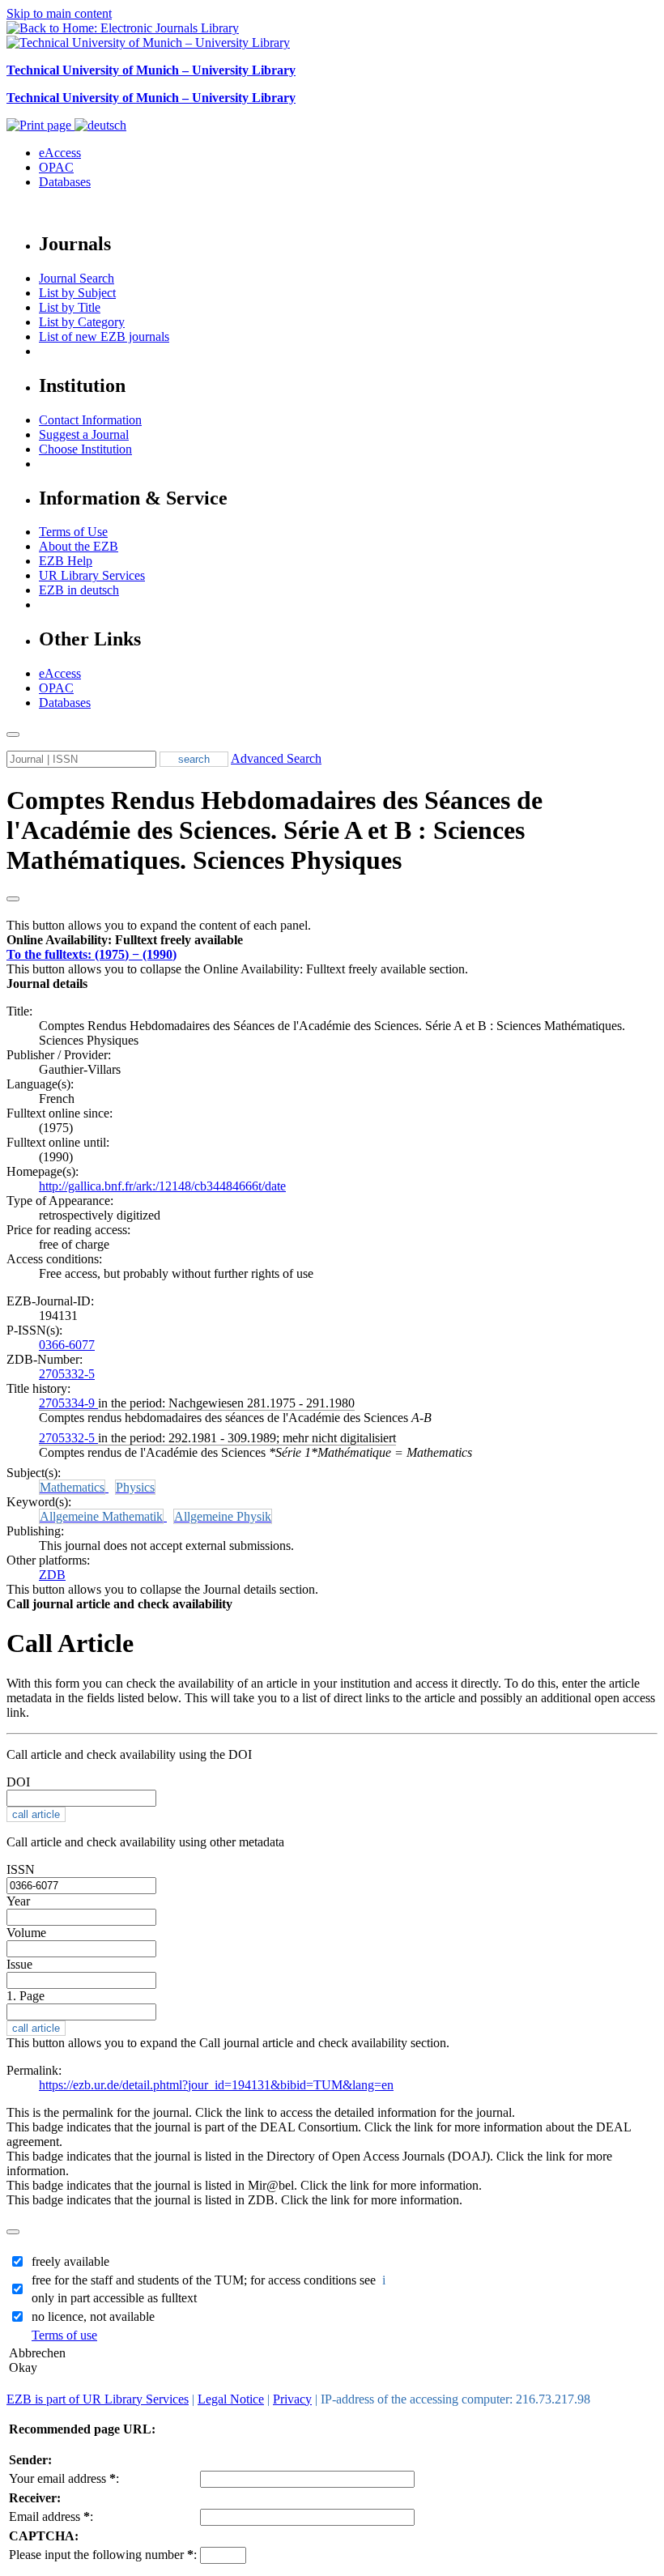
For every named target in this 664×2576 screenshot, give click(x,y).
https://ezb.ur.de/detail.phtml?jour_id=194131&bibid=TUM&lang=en (216, 2085)
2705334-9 (68, 1403)
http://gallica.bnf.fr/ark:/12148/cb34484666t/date (162, 1186)
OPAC (56, 167)
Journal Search (77, 278)
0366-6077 (67, 1345)
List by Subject (77, 293)
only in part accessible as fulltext (114, 2298)
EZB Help (66, 561)
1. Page (26, 1996)
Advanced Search (276, 758)
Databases (65, 182)
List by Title (70, 307)
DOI (18, 1782)
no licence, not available (93, 2316)
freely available (70, 2261)
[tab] (332, 940)
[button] (125, 940)
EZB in (79, 590)
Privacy (292, 2399)
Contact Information (90, 420)
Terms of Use (73, 532)
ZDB (52, 1575)
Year (18, 1901)
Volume (26, 1933)
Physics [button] (135, 1487)
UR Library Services (92, 575)
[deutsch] (100, 125)
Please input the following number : (103, 2555)
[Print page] (40, 125)
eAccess (60, 153)
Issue (19, 1964)
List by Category (82, 322)
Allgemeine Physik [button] (223, 1516)
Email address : (51, 2516)
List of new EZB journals (104, 336)
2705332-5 (67, 1374)
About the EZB (79, 546)
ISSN (21, 1869)
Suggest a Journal (84, 434)
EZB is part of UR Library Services (98, 2399)
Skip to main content (59, 13)
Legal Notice (231, 2399)
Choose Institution (85, 449)
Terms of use (64, 2335)
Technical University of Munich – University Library (151, 70)
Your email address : (64, 2478)
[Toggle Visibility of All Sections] (13, 899)
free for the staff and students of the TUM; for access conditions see (210, 2280)
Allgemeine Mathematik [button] (101, 1516)
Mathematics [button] (72, 1487)
